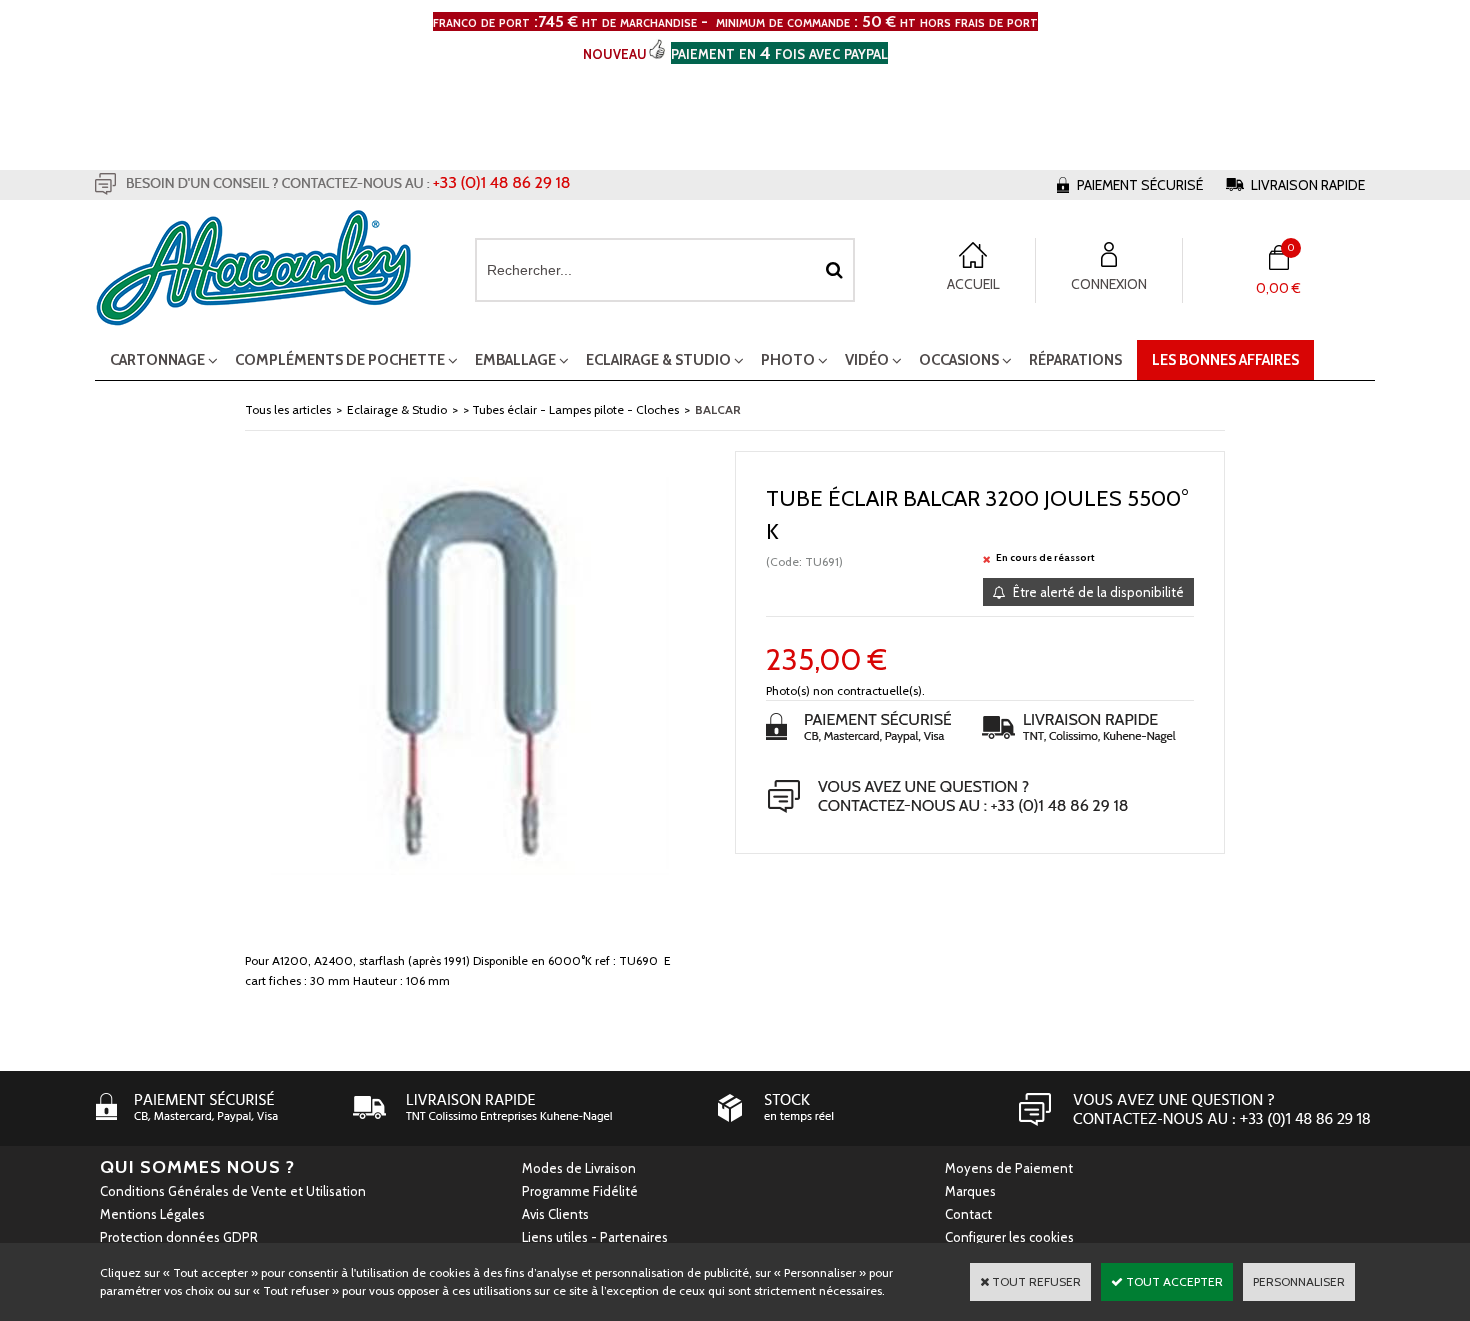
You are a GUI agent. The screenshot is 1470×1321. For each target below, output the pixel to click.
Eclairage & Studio (658, 360)
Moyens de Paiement (1009, 1168)
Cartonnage (157, 360)
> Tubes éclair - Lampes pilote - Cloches (571, 409)
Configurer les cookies (1009, 1237)
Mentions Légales (152, 1214)
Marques (970, 1191)
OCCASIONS (959, 360)
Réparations (1075, 360)
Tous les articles (288, 409)
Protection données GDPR (179, 1237)
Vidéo (867, 360)
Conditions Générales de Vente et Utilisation (233, 1191)
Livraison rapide (1308, 185)
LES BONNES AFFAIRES (1225, 360)
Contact (968, 1214)
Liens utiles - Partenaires (595, 1237)
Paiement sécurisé (1140, 185)
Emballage (515, 360)
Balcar (718, 409)
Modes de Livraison (579, 1168)
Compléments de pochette (340, 360)
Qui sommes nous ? (197, 1167)
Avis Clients (555, 1214)
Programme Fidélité (580, 1191)
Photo (788, 360)
